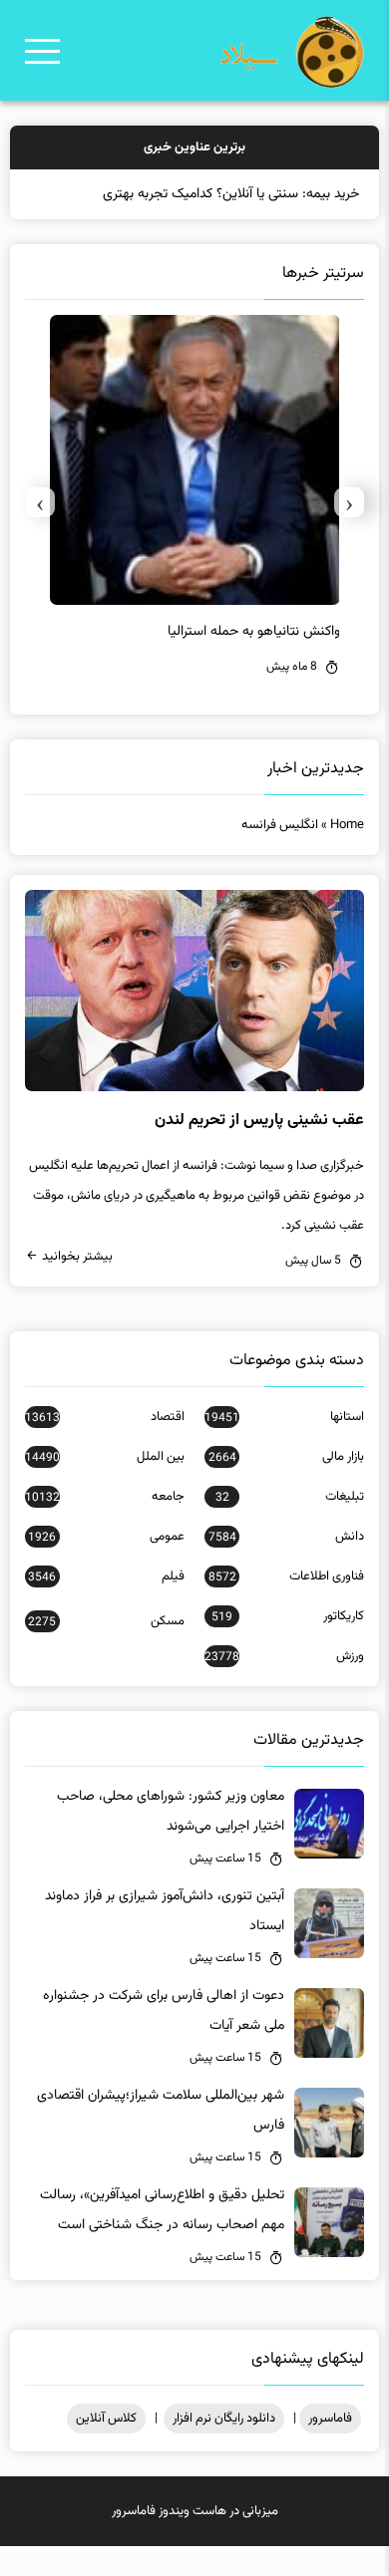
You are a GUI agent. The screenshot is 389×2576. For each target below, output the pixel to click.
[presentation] (349, 502)
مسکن (106, 1621)
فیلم (106, 1576)
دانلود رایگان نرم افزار (224, 2419)
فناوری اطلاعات (286, 1576)
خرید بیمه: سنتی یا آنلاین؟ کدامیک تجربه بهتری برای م (212, 194)
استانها (284, 1417)
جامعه (105, 1497)
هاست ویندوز (193, 2511)
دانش (286, 1537)
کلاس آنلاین (106, 2419)
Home (347, 825)
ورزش (284, 1656)
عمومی (106, 1537)
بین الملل (105, 1457)
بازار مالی (286, 1457)
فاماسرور (330, 2419)
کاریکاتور (288, 1616)
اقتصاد (105, 1417)
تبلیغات (290, 1497)
